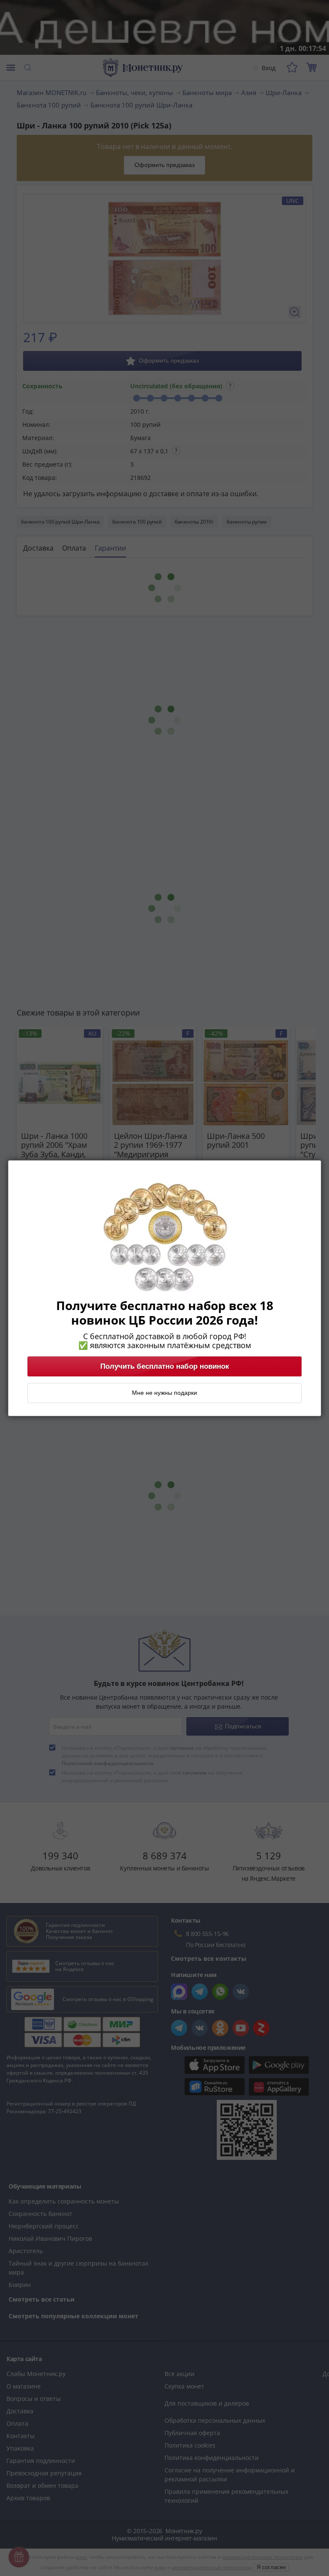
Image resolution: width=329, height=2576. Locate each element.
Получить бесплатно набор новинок (165, 1366)
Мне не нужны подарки (164, 1393)
